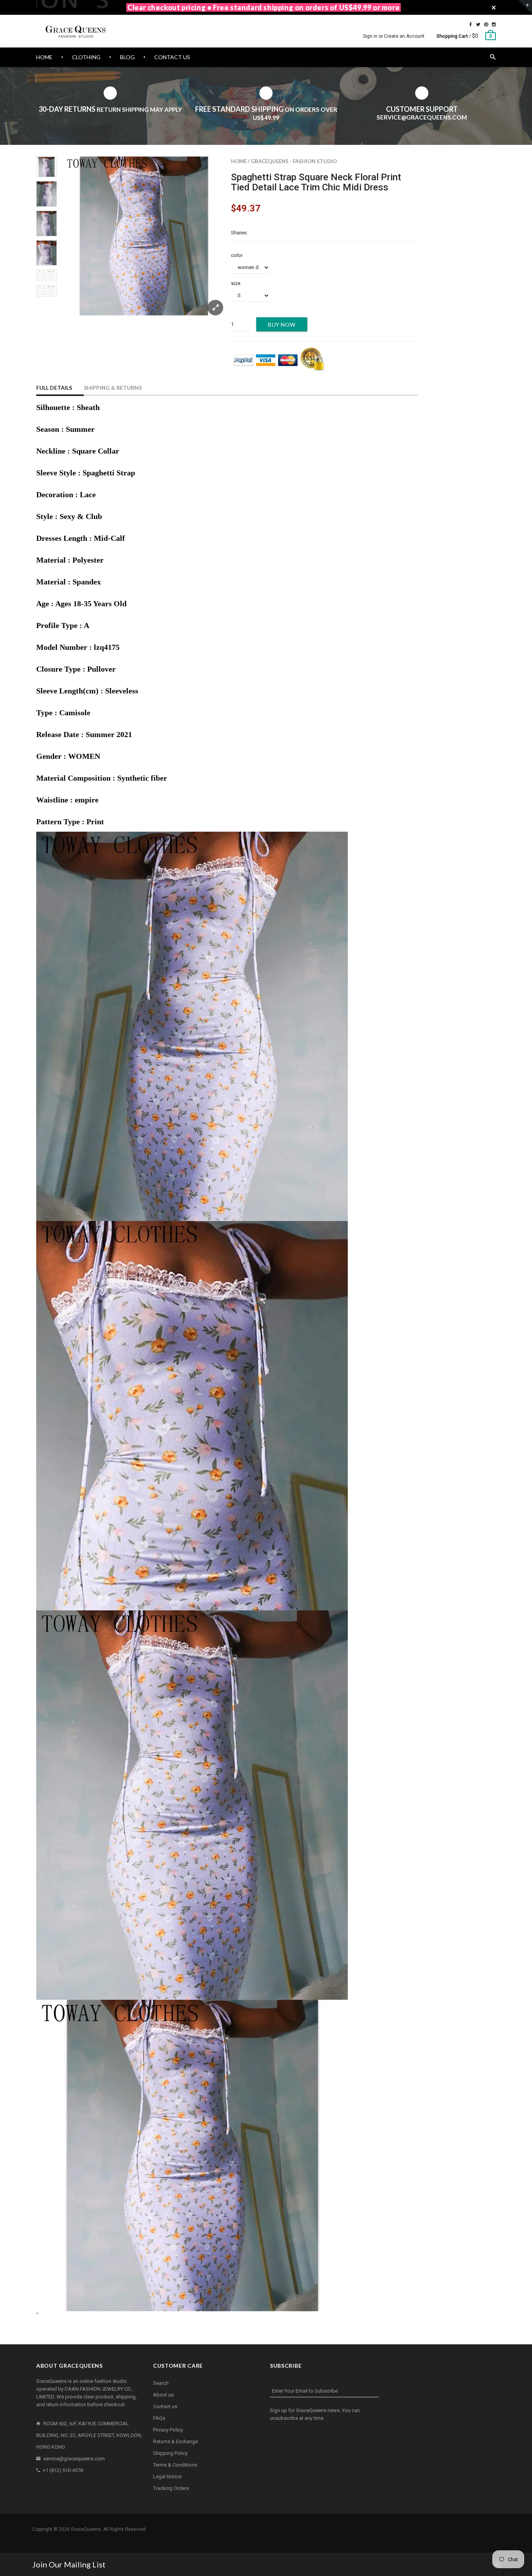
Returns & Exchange (175, 2441)
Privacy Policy (168, 2430)
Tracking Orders (171, 2488)
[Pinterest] (486, 25)
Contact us (165, 2406)
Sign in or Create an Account (394, 36)
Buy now (282, 325)
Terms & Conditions (175, 2465)
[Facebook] (471, 25)
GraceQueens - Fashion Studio (294, 161)
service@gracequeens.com (74, 2459)
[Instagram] (494, 25)
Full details (54, 388)
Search (161, 2383)
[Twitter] (478, 25)
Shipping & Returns (113, 388)
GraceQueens (86, 2529)
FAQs (159, 2418)
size (236, 283)
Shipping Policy (170, 2453)
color (237, 255)
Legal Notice (167, 2477)
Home (239, 161)
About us (163, 2395)
